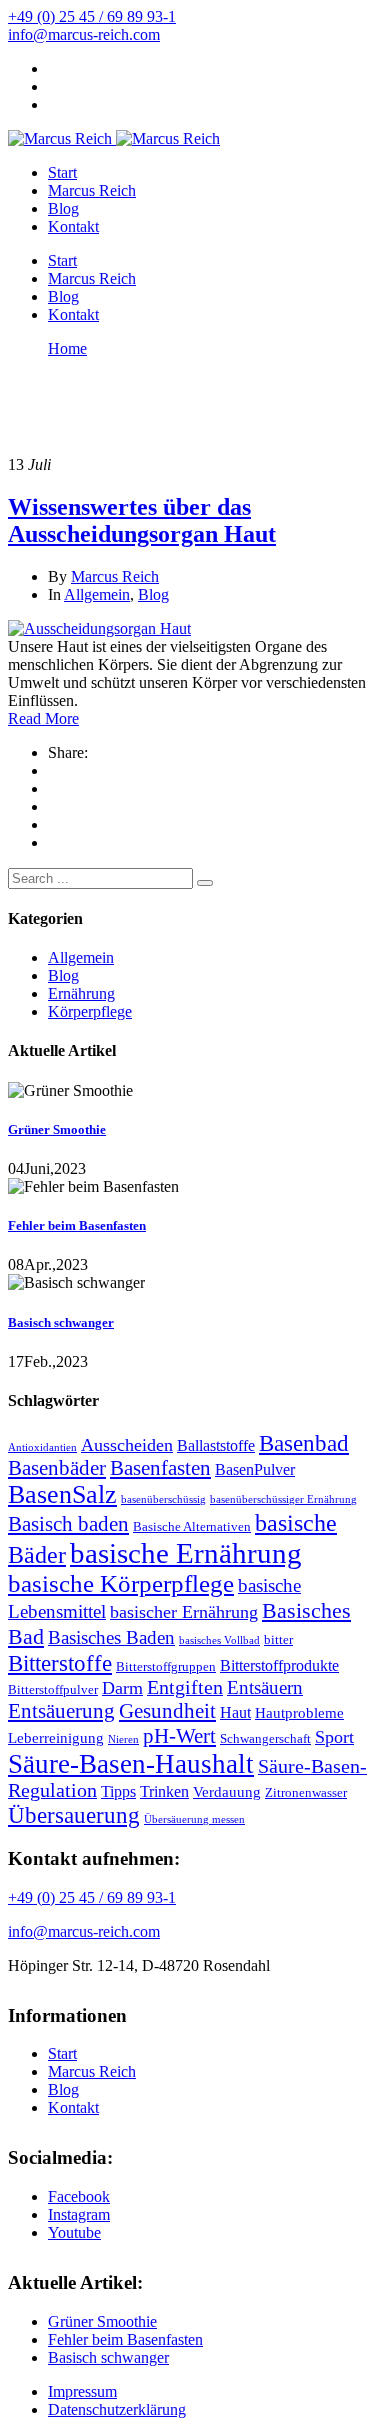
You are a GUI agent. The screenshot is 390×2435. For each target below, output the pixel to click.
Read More (43, 718)
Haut (235, 1712)
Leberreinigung (56, 1738)
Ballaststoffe (216, 1445)
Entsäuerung (61, 1711)
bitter (278, 1639)
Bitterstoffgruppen (166, 1666)
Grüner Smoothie (57, 1129)
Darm (122, 1688)
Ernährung (81, 993)
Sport (334, 1737)
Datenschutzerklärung (117, 2409)
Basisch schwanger (61, 1322)
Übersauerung (74, 1815)
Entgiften (185, 1687)
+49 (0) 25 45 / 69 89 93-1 (92, 16)
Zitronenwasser (306, 1792)
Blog (63, 208)
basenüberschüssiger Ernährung (283, 1499)
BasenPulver (255, 1469)
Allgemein (97, 594)
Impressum (82, 2391)
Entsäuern (265, 1687)
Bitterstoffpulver (53, 1689)
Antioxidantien (42, 1447)
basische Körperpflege (121, 1583)
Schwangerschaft (265, 1738)
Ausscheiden (127, 1445)
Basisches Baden (111, 1637)
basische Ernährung (186, 1553)
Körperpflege (90, 1011)
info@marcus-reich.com (84, 34)
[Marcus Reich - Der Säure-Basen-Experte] (60, 138)
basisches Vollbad (219, 1640)
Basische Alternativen (192, 1526)
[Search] (205, 883)
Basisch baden (68, 1524)
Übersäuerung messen (194, 1819)
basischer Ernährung (184, 1612)
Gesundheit (167, 1711)
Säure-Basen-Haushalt (131, 1764)
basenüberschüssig (163, 1499)
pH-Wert (179, 1736)
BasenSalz (62, 1494)
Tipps (118, 1791)
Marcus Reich (92, 190)
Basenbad (304, 1443)
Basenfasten (160, 1468)
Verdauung (227, 1792)
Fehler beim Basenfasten (77, 1225)
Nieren (123, 1739)
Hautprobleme (299, 1713)
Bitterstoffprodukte (279, 1665)
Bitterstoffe (60, 1663)
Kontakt (73, 226)
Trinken (164, 1791)
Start (62, 172)
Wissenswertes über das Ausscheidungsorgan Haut (142, 520)
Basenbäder (57, 1468)
